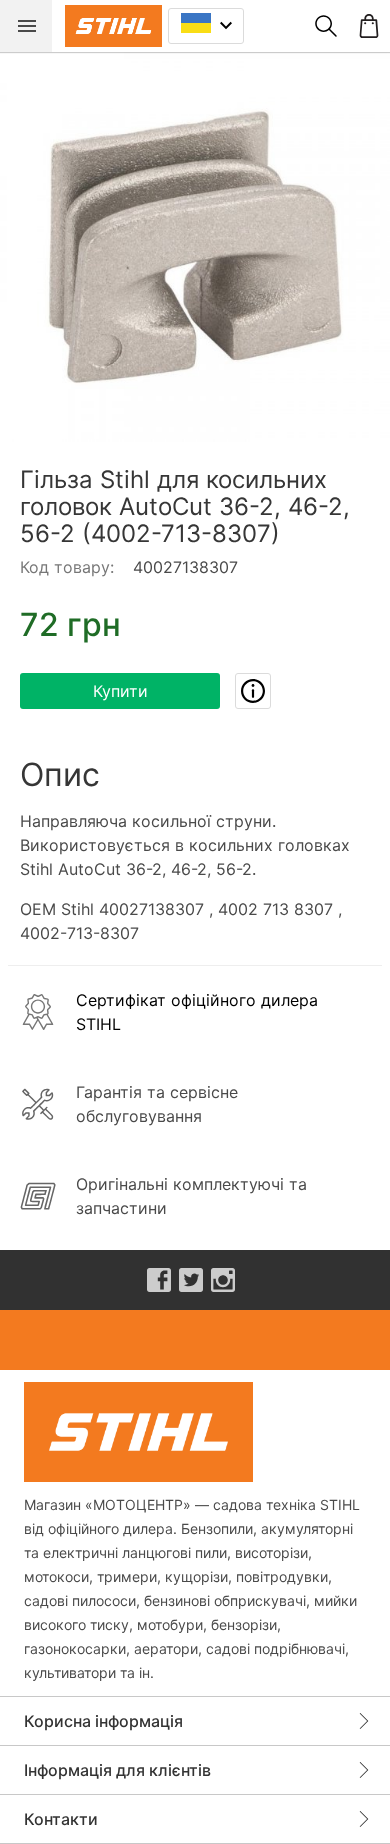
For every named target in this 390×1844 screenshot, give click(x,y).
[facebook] (159, 1280)
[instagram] (223, 1280)
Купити (120, 691)
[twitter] (191, 1280)
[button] (195, 247)
